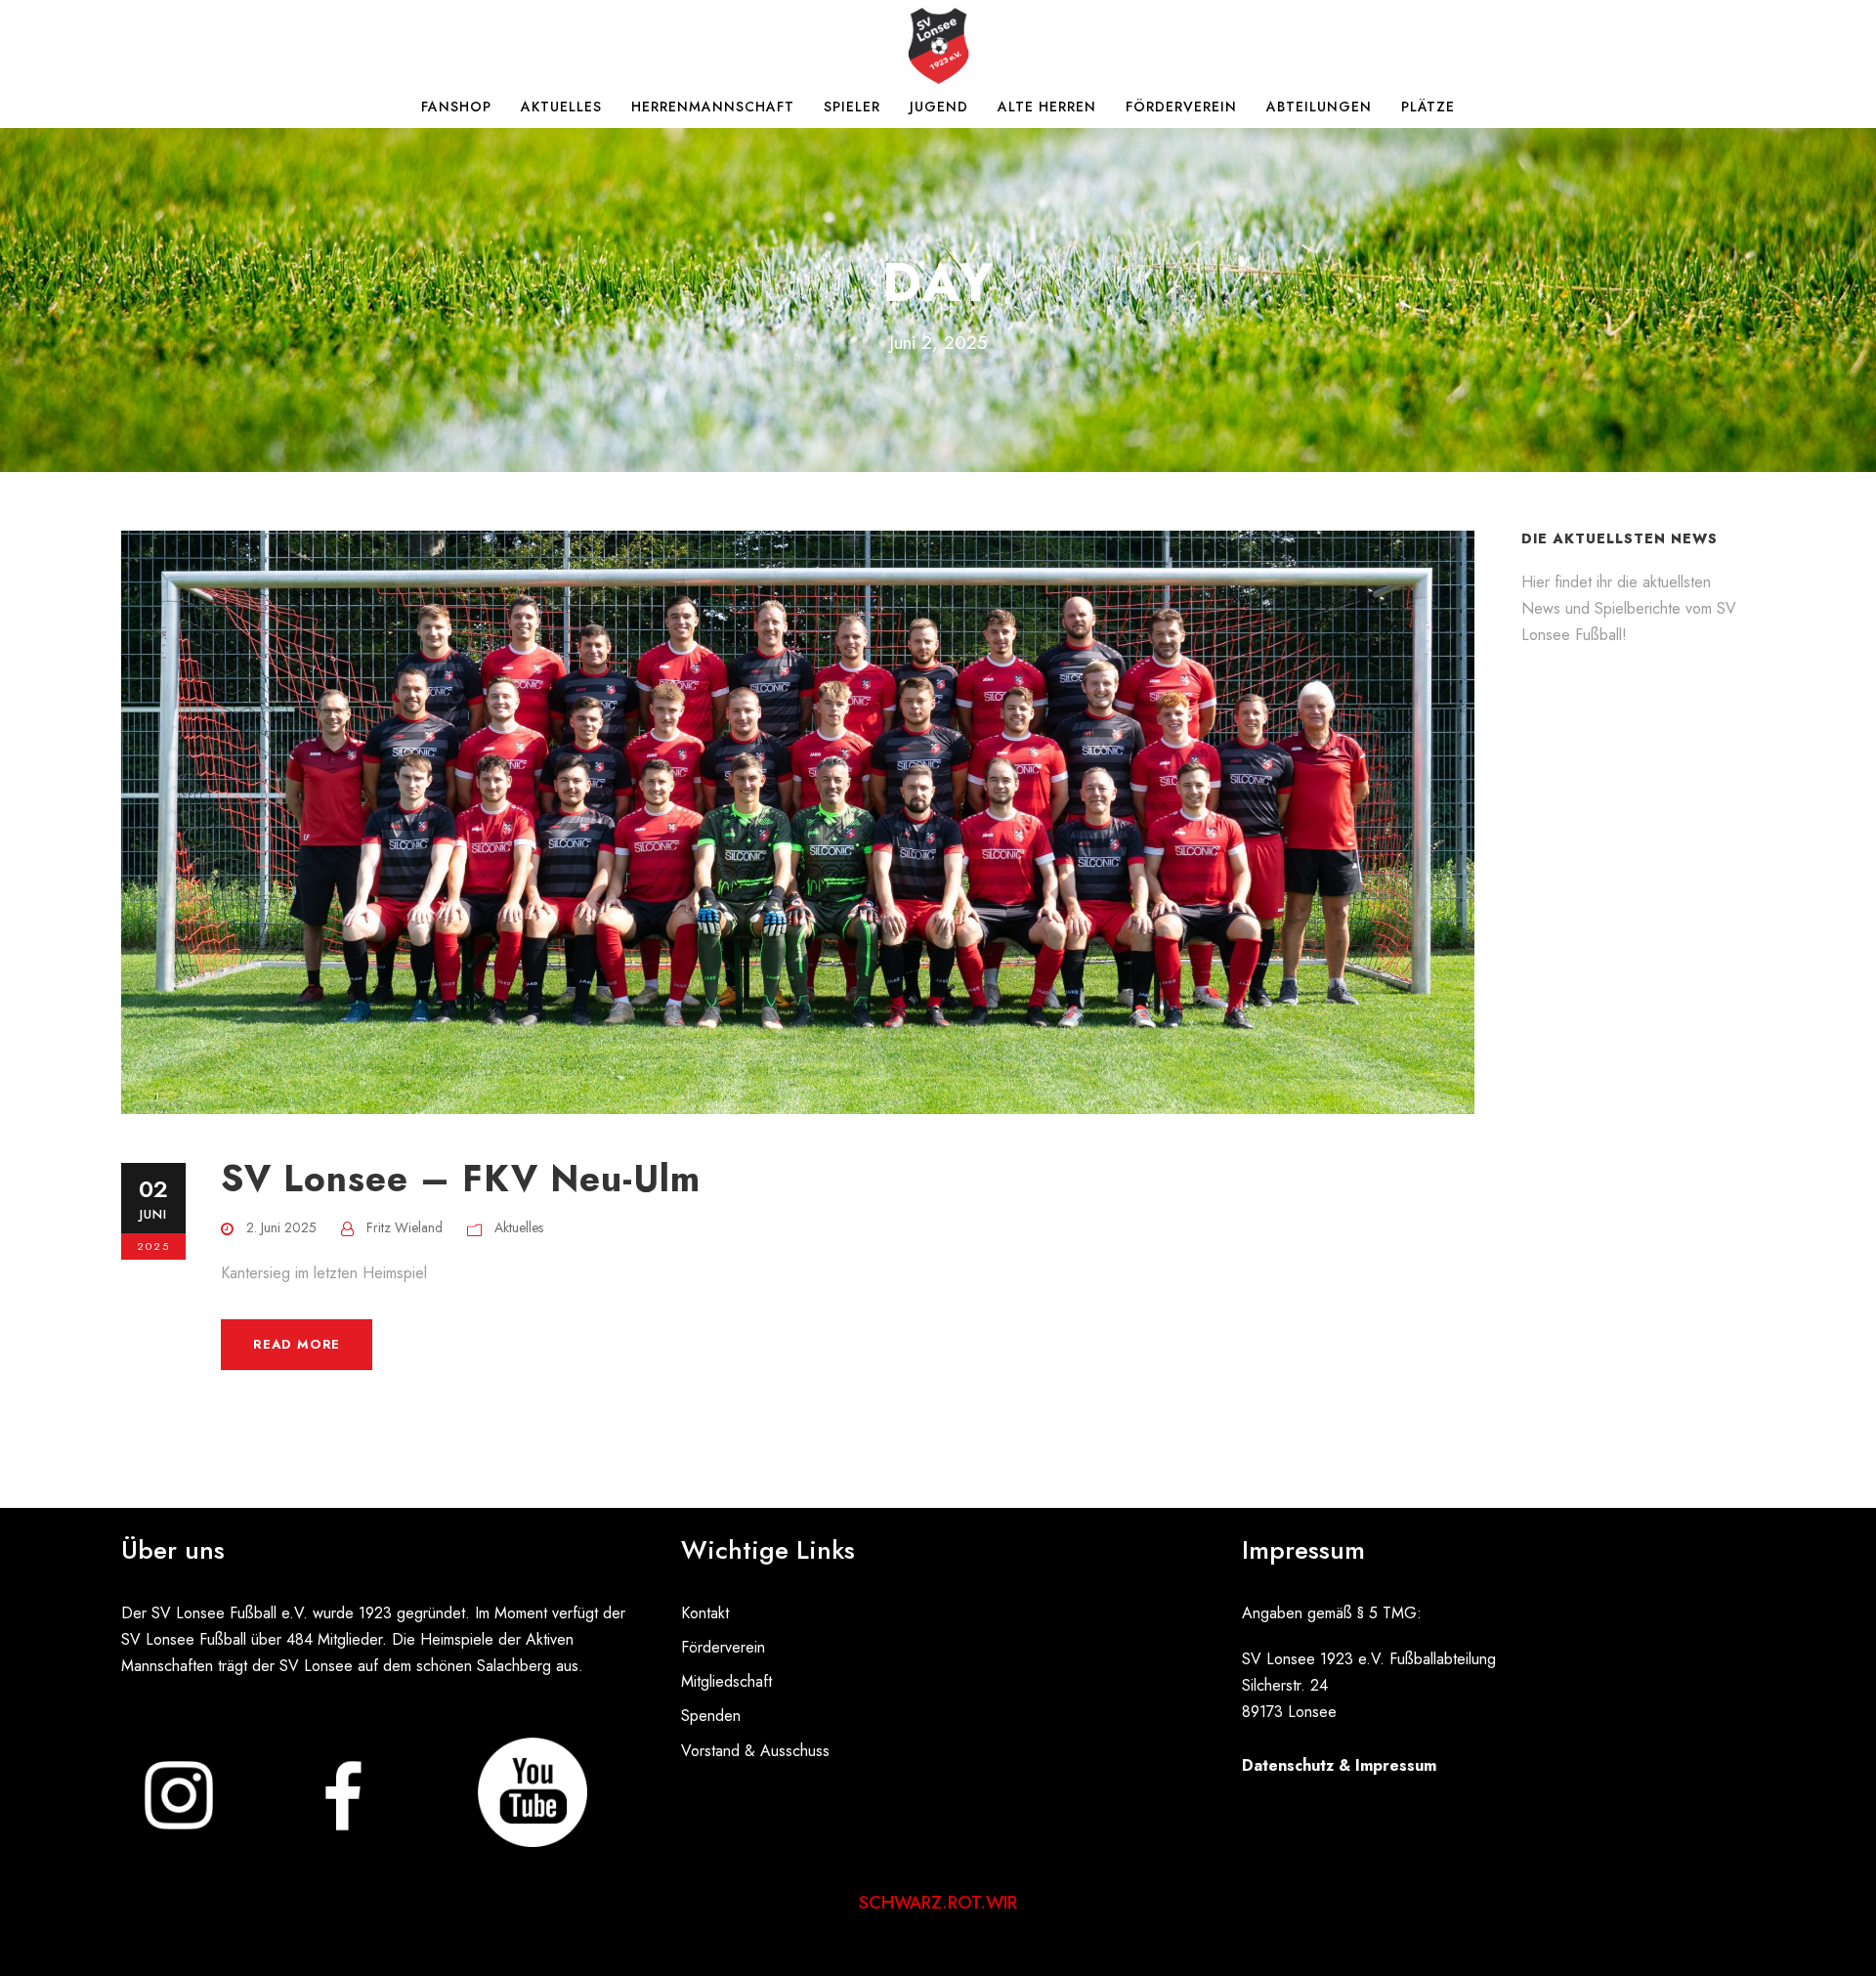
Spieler (852, 107)
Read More (297, 1344)
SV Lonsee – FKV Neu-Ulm (461, 1179)
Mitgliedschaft (726, 1681)
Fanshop (456, 107)
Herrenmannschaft (713, 107)
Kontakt (705, 1613)
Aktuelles (561, 107)
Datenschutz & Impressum (1339, 1765)
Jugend (939, 107)
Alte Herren (1047, 107)
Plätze (1428, 107)
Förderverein (1181, 107)
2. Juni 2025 (281, 1227)
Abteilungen (1319, 107)
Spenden (711, 1716)
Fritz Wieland (405, 1227)
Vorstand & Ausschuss (755, 1751)
